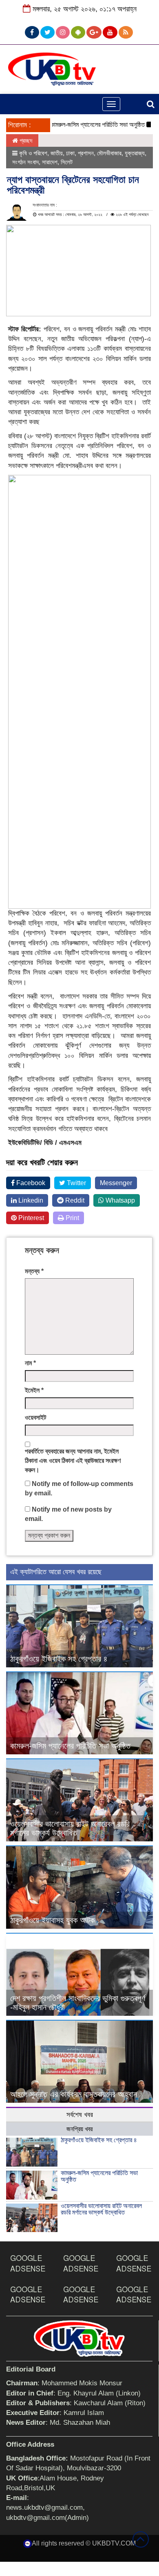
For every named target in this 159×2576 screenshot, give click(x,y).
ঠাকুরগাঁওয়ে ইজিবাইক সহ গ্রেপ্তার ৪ (59, 1659)
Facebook (30, 1183)
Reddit (74, 1200)
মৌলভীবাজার (109, 153)
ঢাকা (70, 153)
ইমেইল (34, 1390)
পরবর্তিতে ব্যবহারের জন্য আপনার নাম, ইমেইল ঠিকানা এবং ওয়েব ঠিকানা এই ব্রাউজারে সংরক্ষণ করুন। (73, 1461)
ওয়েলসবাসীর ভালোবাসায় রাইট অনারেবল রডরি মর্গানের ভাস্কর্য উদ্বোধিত (70, 1828)
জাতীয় (57, 153)
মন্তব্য (34, 1271)
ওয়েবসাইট (35, 1417)
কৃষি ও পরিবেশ (33, 153)
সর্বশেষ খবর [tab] (80, 2115)
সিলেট (67, 162)
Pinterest (30, 1218)
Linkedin (30, 1200)
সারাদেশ (50, 162)
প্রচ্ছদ (25, 140)
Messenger (116, 1183)
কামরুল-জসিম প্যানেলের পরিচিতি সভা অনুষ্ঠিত (84, 125)
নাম (30, 1363)
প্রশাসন (86, 153)
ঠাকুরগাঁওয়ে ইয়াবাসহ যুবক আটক (52, 1920)
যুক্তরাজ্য (135, 153)
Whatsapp (119, 1200)
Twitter (76, 1183)
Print (72, 1218)
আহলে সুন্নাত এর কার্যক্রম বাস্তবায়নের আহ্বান (74, 2094)
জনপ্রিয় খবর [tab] (79, 2129)
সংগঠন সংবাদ (25, 162)
